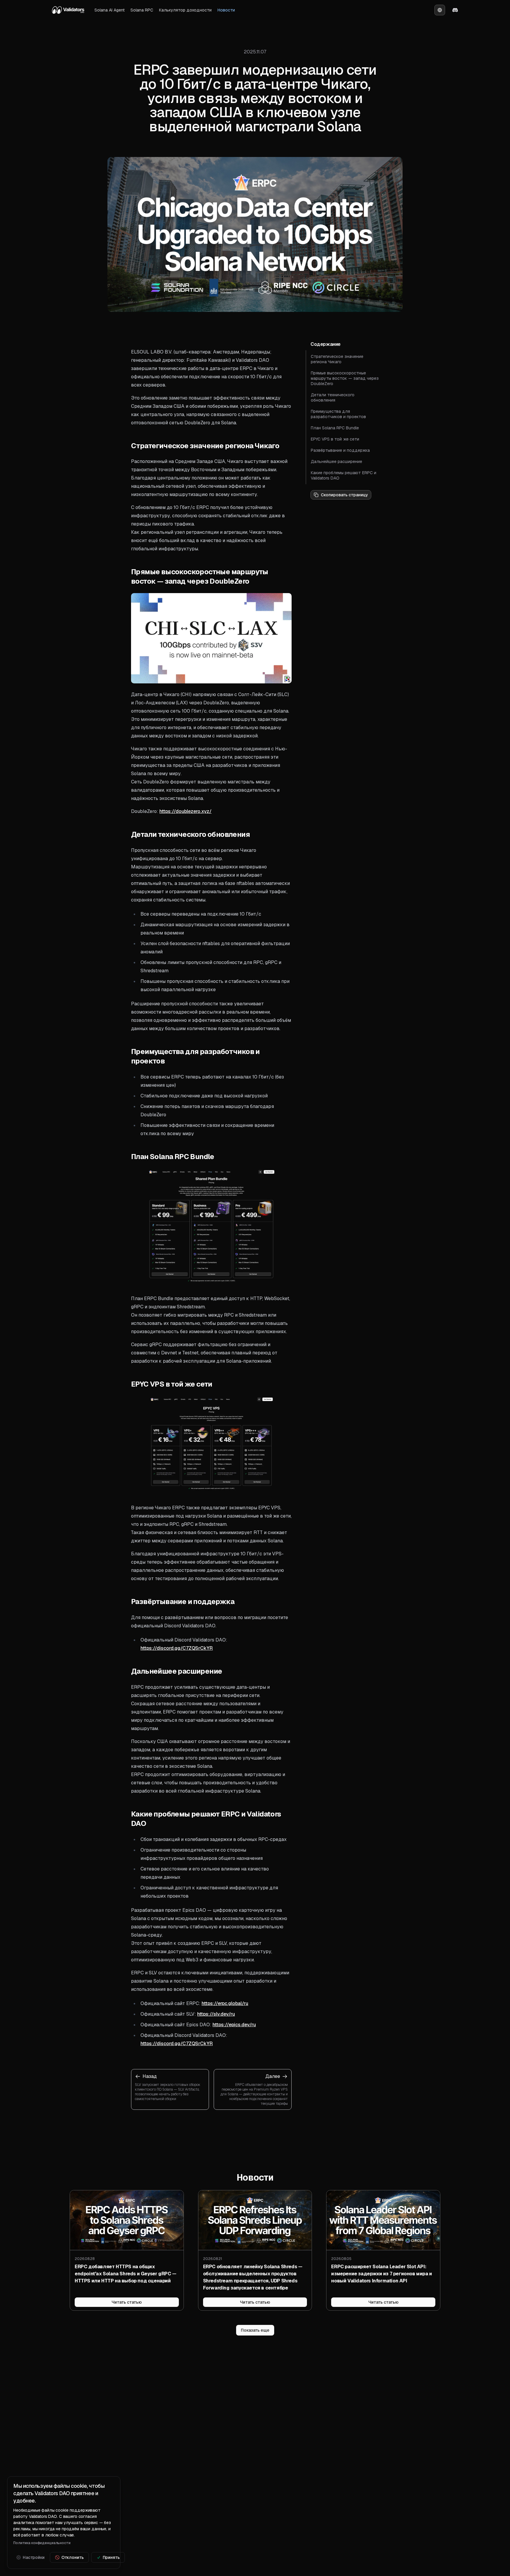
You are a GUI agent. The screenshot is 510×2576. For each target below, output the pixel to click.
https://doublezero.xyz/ (185, 811)
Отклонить (73, 2557)
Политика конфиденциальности (42, 2543)
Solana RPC (142, 10)
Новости (226, 10)
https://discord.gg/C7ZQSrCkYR (177, 1648)
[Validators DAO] (68, 10)
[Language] (440, 10)
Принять (111, 2557)
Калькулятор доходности (185, 10)
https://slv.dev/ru (216, 2014)
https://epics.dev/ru (234, 2025)
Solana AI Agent (109, 10)
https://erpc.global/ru (225, 2003)
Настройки (34, 2557)
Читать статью (127, 2302)
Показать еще (255, 2330)
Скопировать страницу (344, 495)
